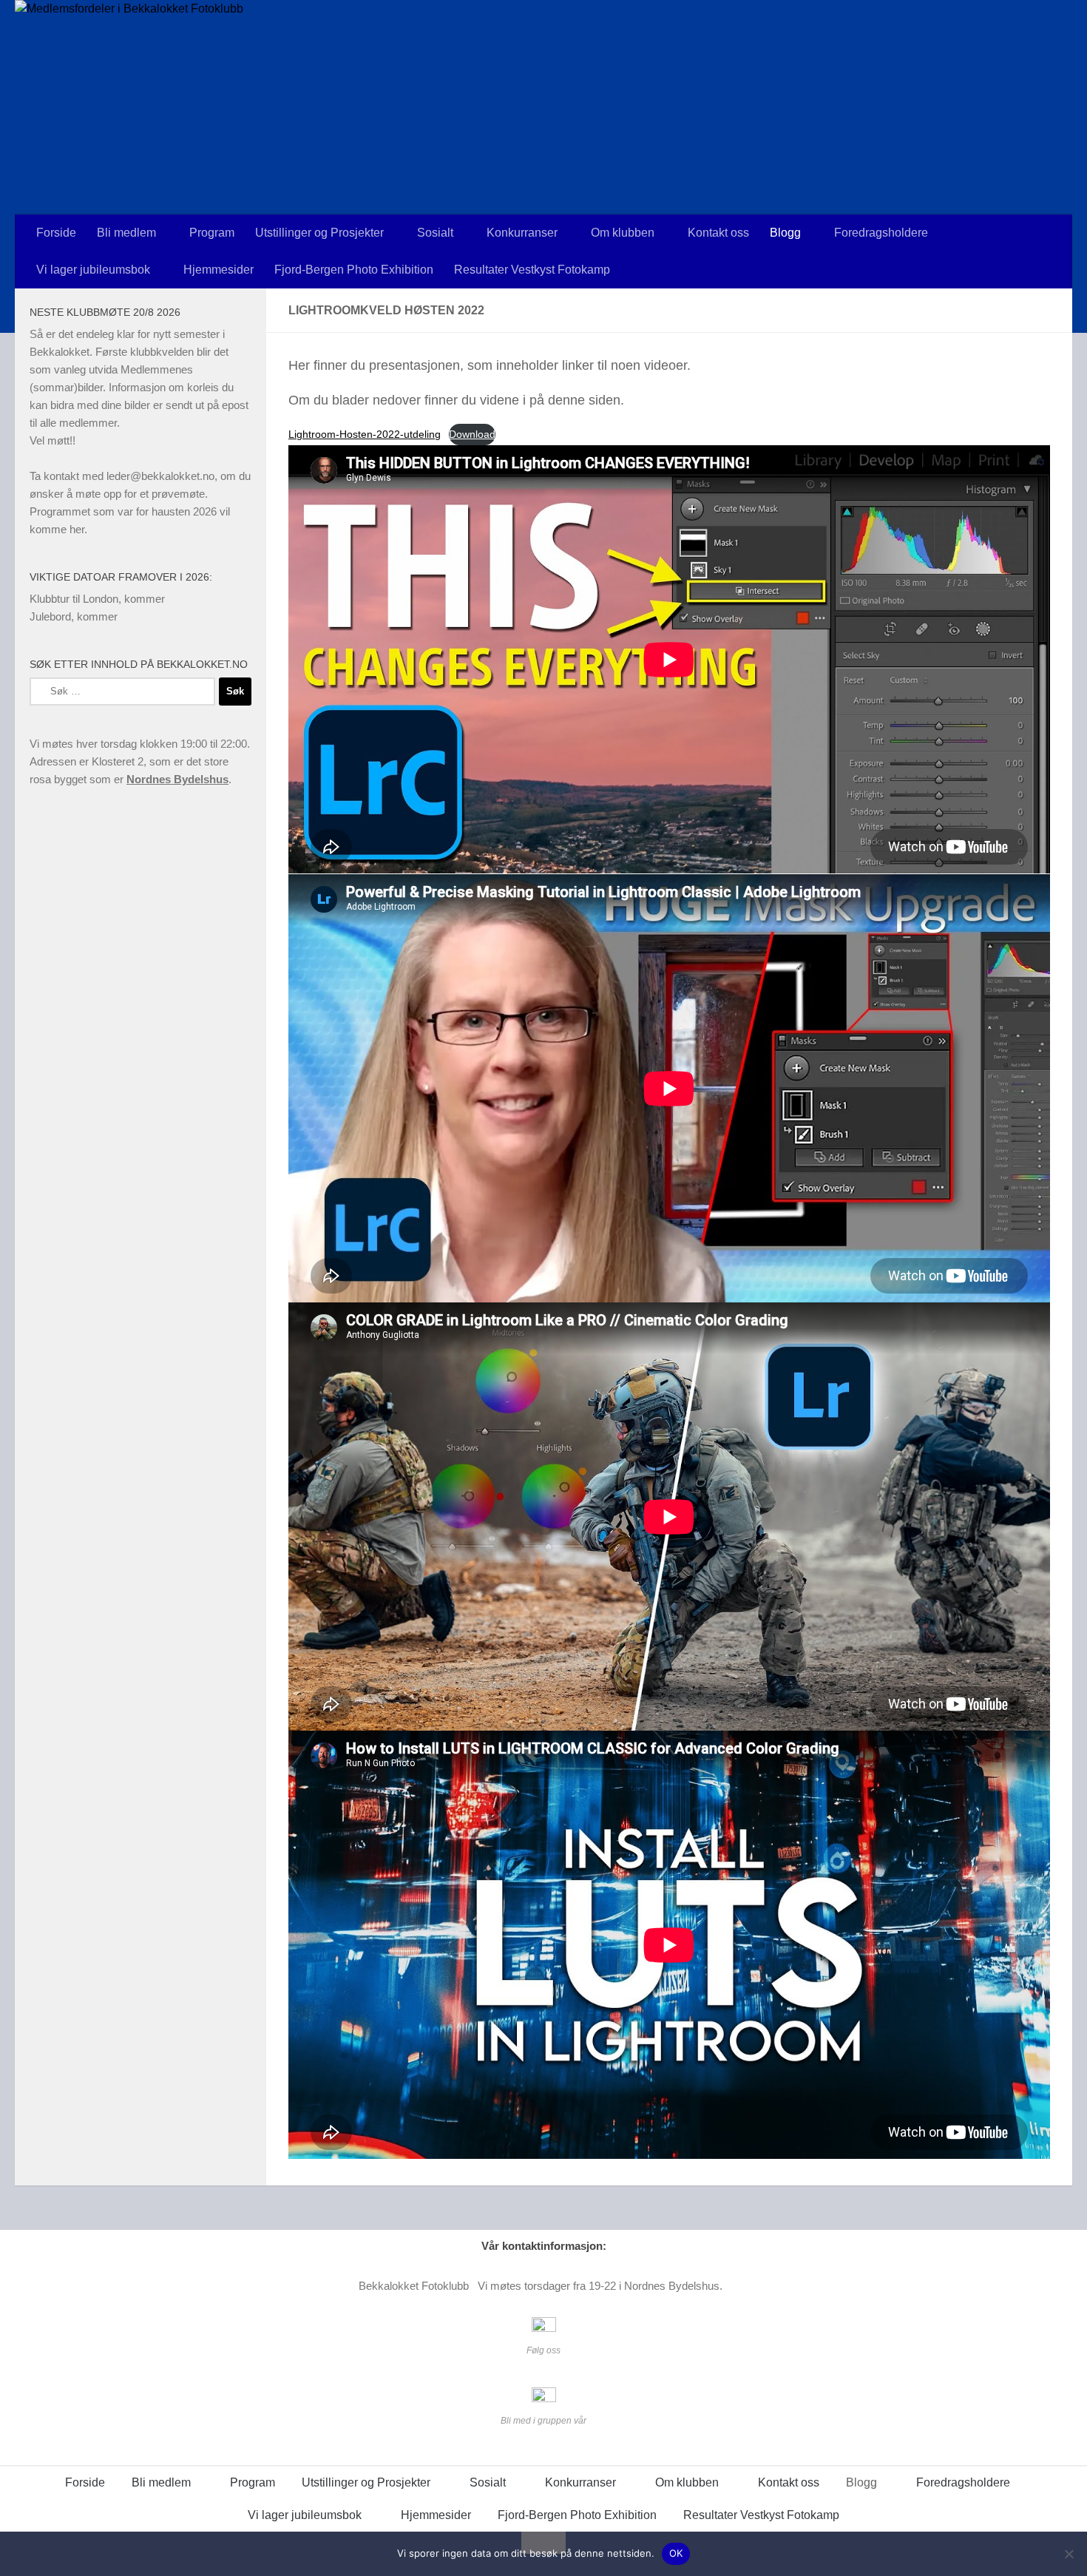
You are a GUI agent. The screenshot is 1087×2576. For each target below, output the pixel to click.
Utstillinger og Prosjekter (319, 233)
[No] (1069, 2554)
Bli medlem (126, 233)
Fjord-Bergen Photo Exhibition (354, 270)
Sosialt (435, 233)
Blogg (785, 233)
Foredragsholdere (881, 233)
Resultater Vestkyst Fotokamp (532, 270)
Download (472, 434)
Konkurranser (522, 233)
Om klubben (623, 233)
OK (676, 2553)
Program (212, 233)
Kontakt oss (718, 233)
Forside (56, 233)
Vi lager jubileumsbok (93, 270)
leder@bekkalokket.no (160, 476)
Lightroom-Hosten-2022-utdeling (365, 434)
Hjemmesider (219, 270)
